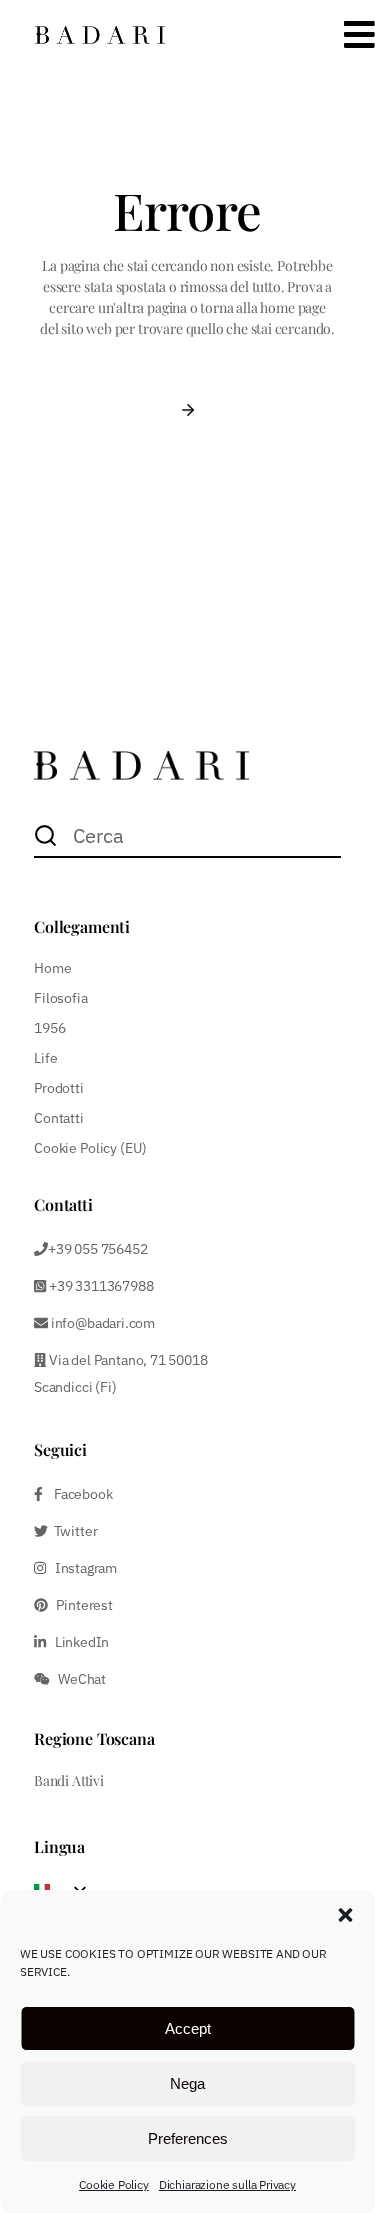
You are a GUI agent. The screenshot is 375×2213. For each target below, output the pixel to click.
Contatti (59, 1118)
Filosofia (61, 998)
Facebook (78, 1494)
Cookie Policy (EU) (90, 1148)
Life (45, 1058)
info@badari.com (103, 1323)
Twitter (72, 1531)
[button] (345, 1915)
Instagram (81, 1568)
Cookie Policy (114, 2184)
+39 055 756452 (97, 1249)
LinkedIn (77, 1642)
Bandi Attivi (69, 1780)
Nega (187, 2083)
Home (52, 968)
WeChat (78, 1679)
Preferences (188, 2138)
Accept (188, 2028)
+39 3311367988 (99, 1286)
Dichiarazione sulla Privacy (227, 2184)
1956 (49, 1028)
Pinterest (80, 1605)
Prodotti (59, 1088)
